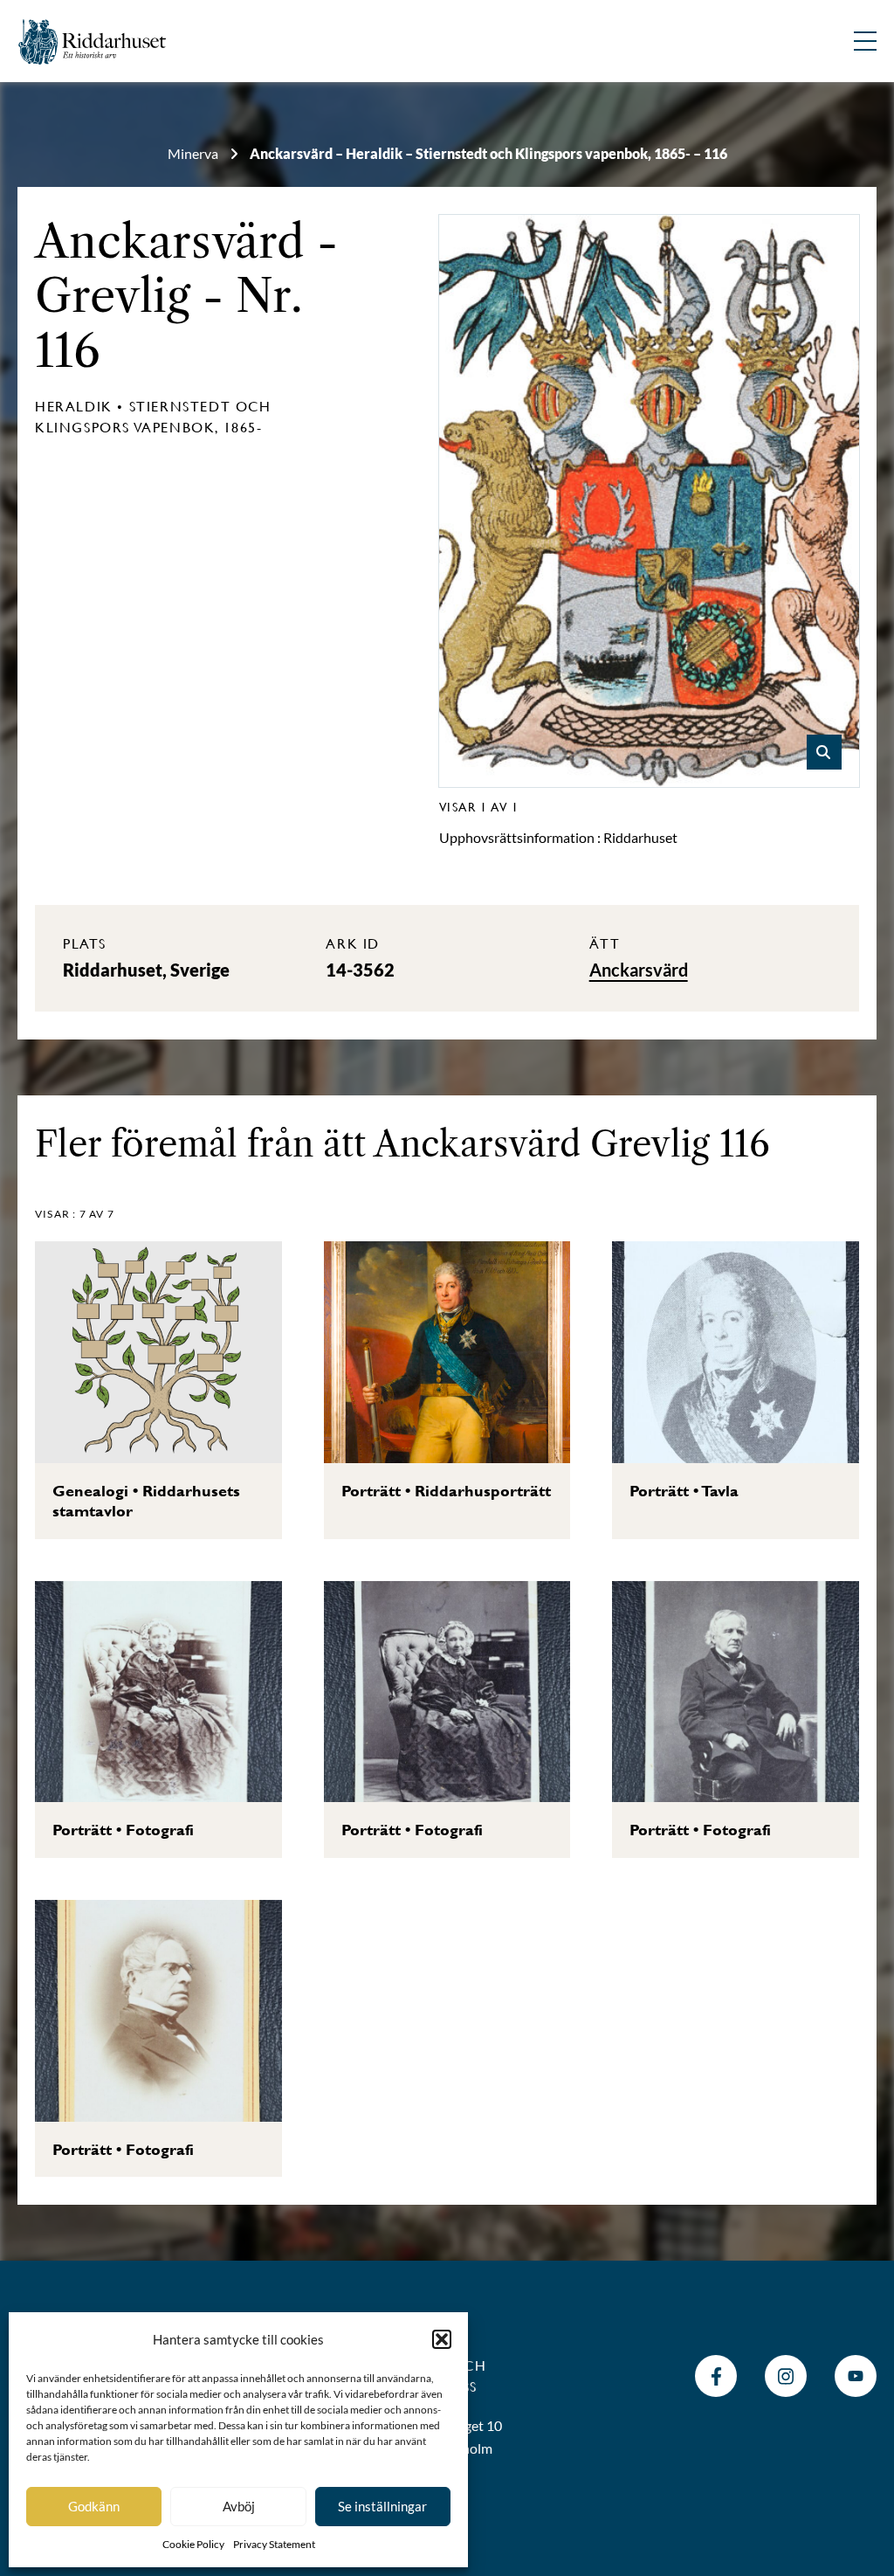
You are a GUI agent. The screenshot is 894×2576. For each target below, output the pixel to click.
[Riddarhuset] (93, 41)
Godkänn (94, 2506)
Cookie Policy (193, 2544)
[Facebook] (716, 2376)
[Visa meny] (865, 41)
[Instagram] (786, 2376)
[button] (442, 2339)
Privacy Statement (274, 2544)
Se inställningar (382, 2506)
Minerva (193, 153)
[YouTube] (856, 2376)
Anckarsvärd (170, 242)
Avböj (239, 2506)
